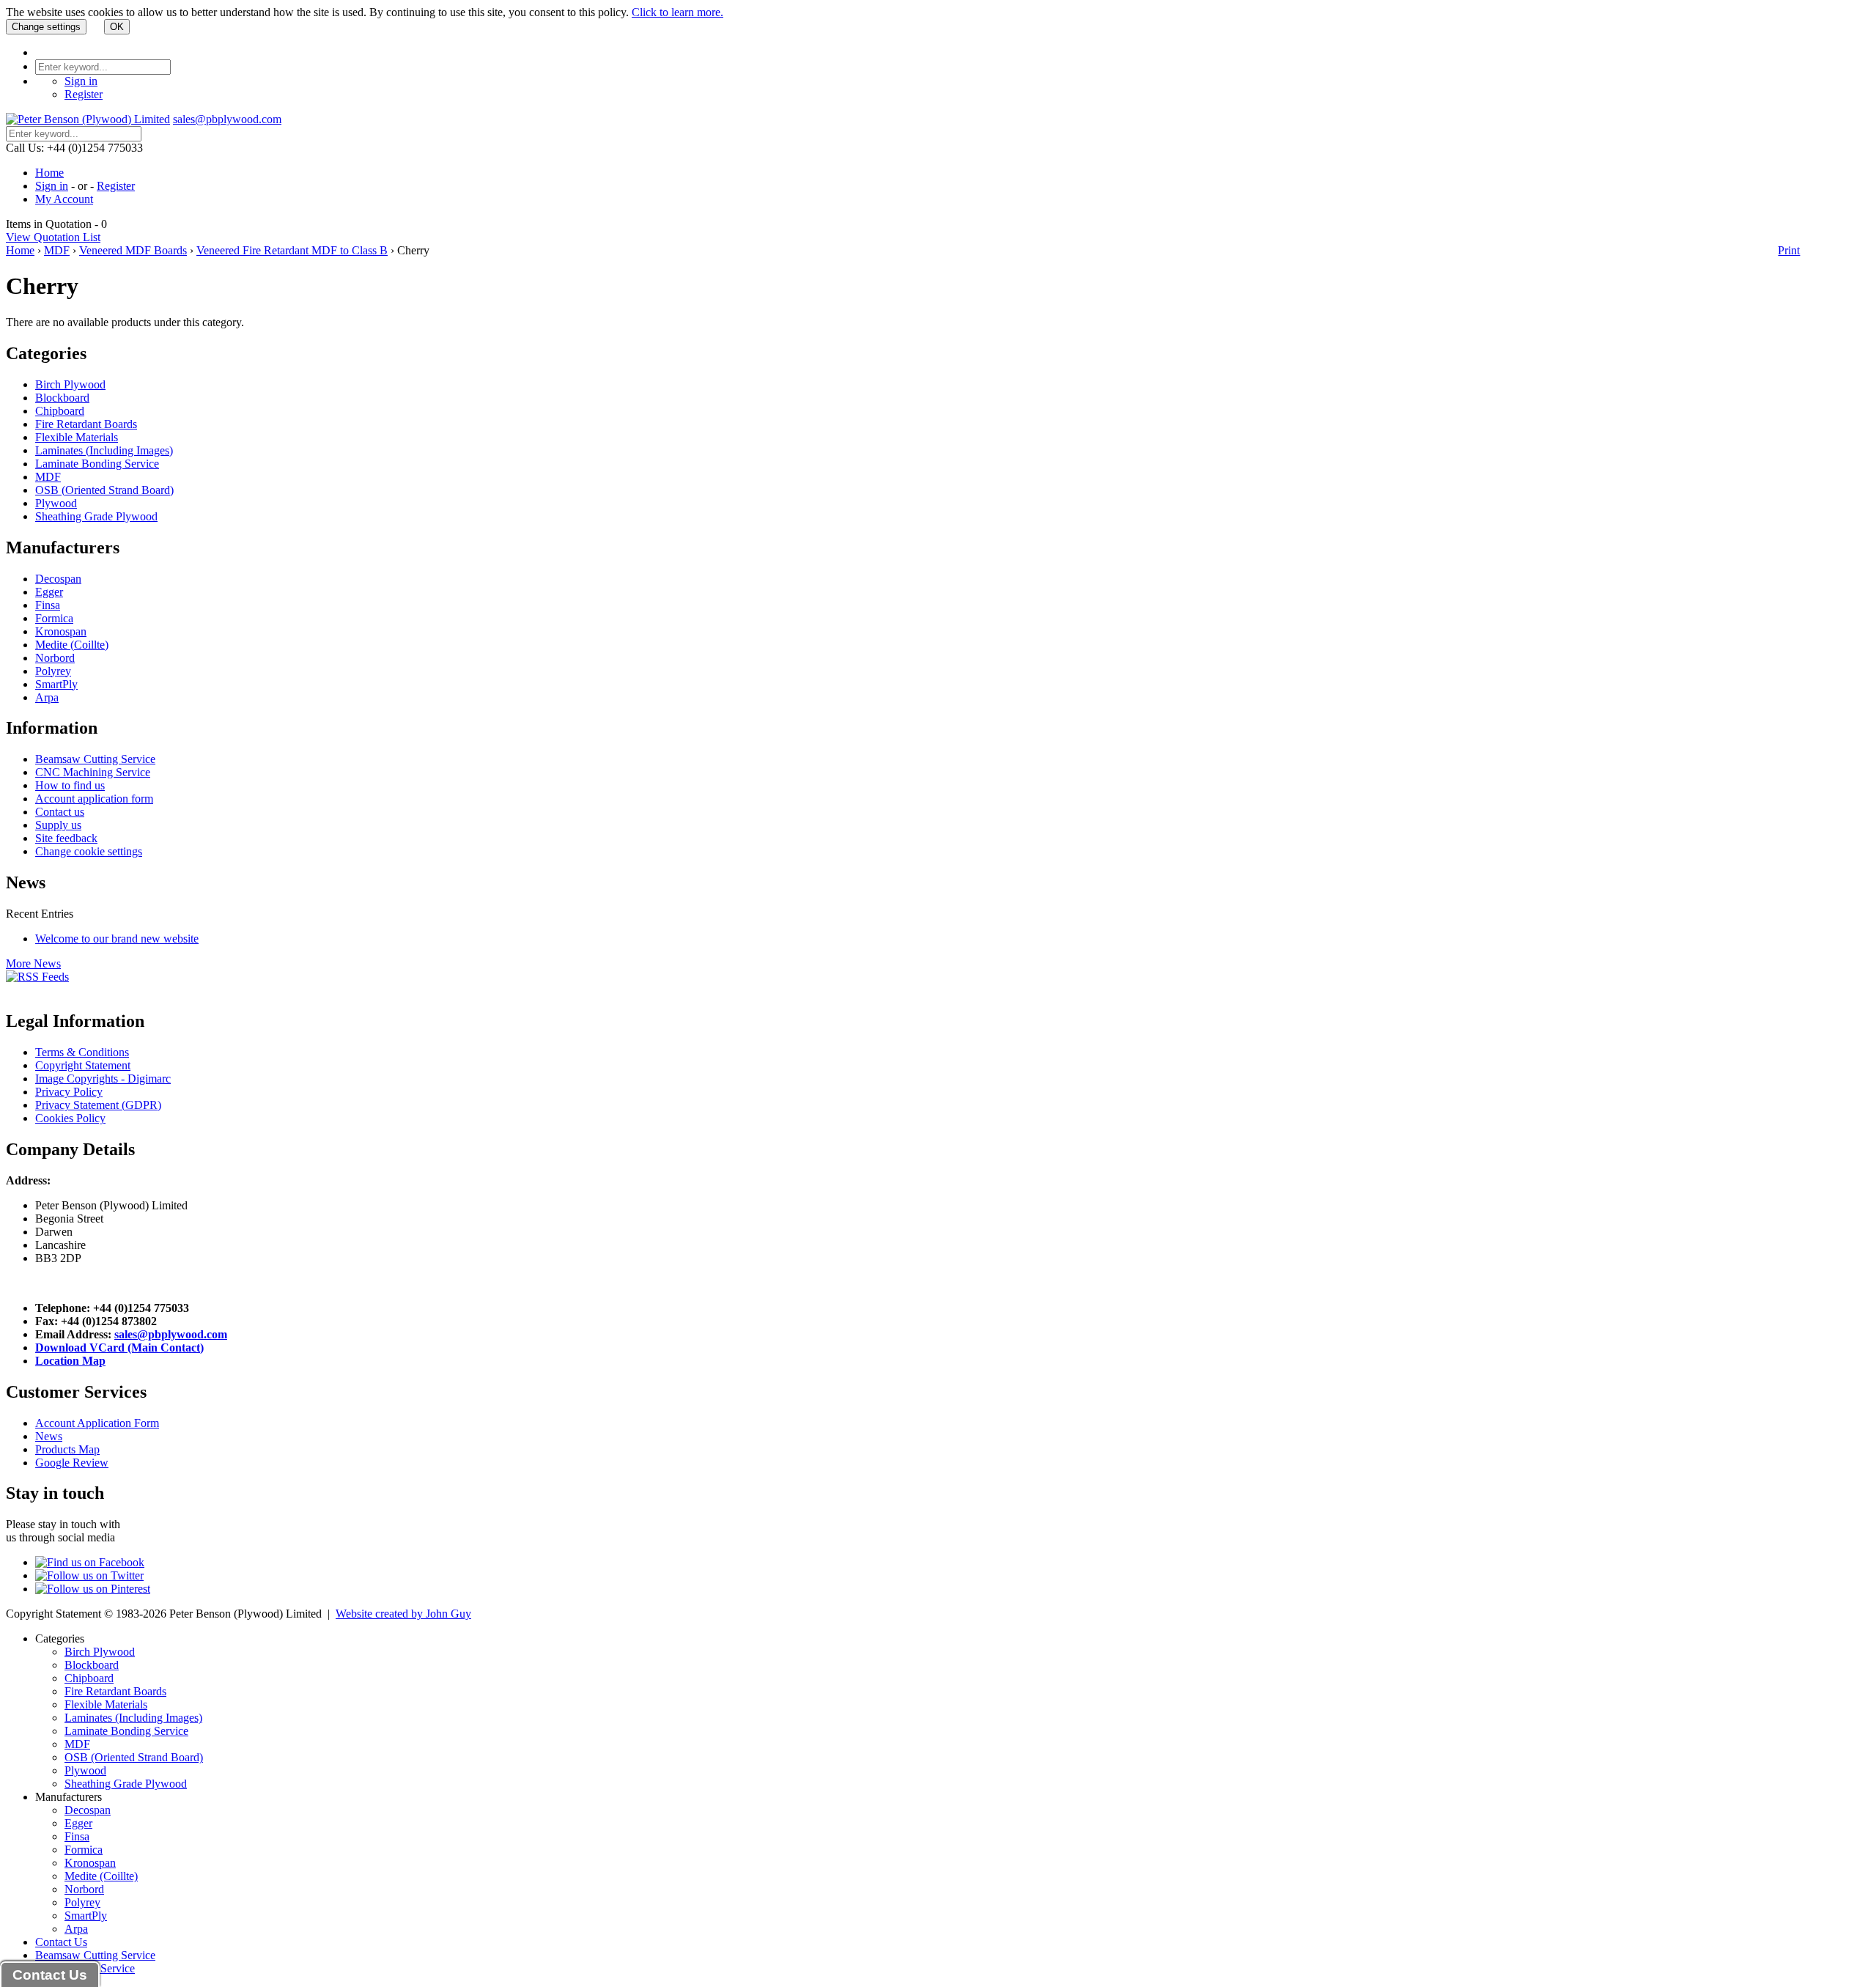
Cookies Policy (70, 1118)
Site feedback (66, 838)
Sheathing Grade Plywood (96, 516)
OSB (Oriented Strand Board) (104, 490)
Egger (49, 592)
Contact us (60, 812)
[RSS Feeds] (37, 977)
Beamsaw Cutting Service (95, 759)
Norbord (55, 658)
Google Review (72, 1463)
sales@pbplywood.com (227, 119)
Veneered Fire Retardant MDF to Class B (292, 250)
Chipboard (60, 411)
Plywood (56, 503)
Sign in (81, 81)
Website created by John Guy (403, 1614)
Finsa (48, 605)
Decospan (58, 579)
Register (84, 94)
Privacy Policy (69, 1092)
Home (49, 173)
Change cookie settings (89, 851)
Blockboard (62, 398)
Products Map (67, 1449)
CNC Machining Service (93, 772)
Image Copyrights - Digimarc (103, 1079)
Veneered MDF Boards (133, 250)
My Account (64, 199)
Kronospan (61, 631)
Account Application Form (97, 1423)
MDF (57, 250)
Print (1789, 250)
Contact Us (61, 1942)
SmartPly (56, 684)
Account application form (94, 799)
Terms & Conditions (82, 1052)
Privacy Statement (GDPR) (98, 1105)
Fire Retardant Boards (86, 424)
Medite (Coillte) (72, 645)
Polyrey (53, 671)
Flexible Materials (77, 437)
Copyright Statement (83, 1065)
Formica (54, 618)
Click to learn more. (677, 12)
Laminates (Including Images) (104, 450)
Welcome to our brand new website (117, 939)
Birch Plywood (70, 384)
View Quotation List (53, 237)
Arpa (47, 697)
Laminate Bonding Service (97, 464)
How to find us (70, 785)
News (49, 1436)
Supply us (58, 825)
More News (33, 963)
